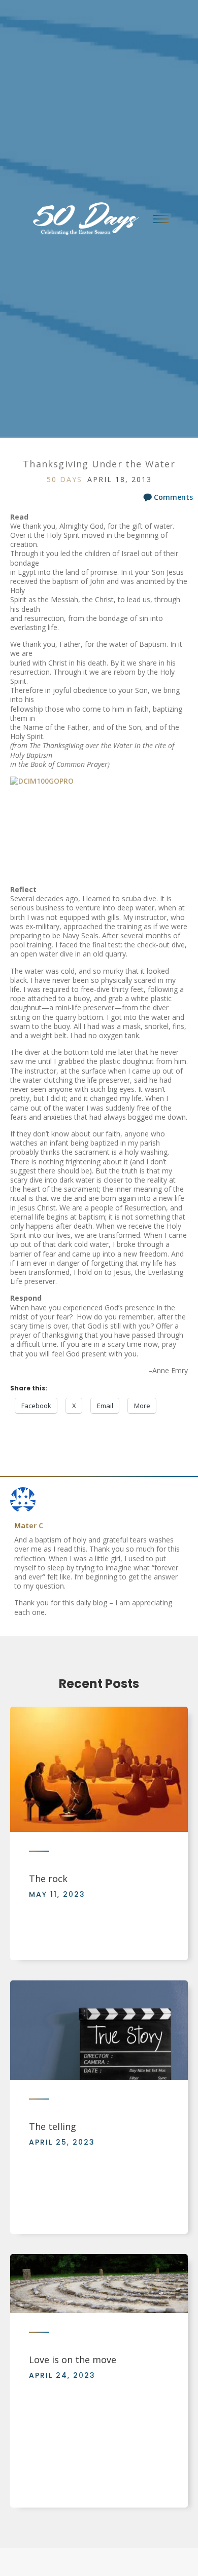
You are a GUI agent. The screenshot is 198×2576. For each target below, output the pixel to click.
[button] (161, 219)
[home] (82, 219)
